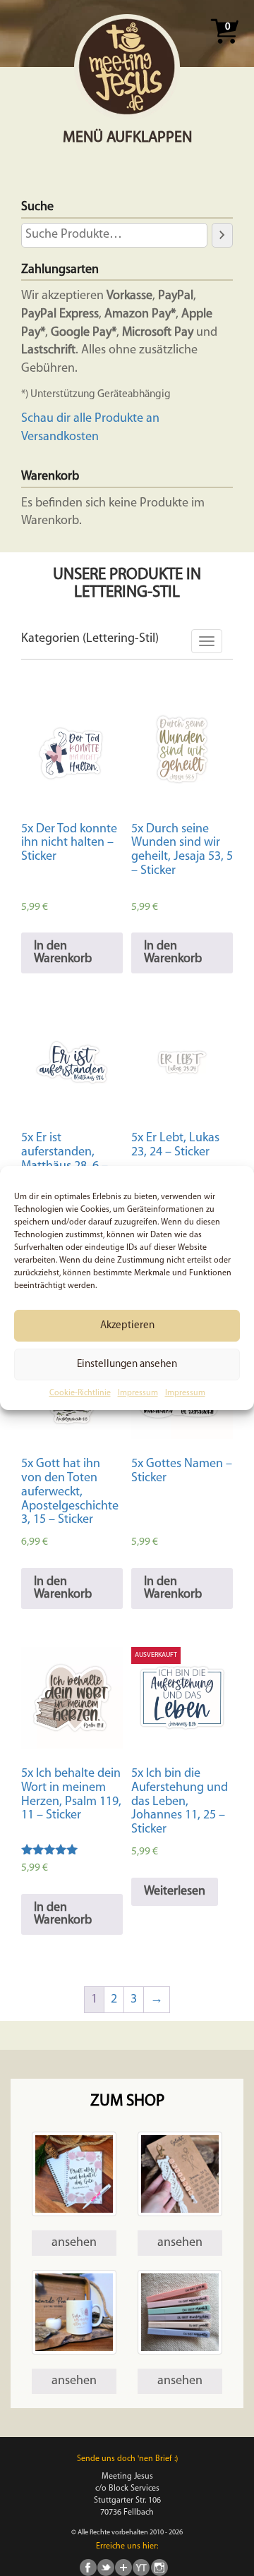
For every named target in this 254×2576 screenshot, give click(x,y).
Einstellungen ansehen (127, 1364)
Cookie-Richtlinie (80, 1393)
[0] (224, 48)
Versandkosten (60, 437)
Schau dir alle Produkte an (90, 419)
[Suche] (222, 235)
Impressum (138, 1393)
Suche (37, 207)
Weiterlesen (175, 1892)
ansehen (74, 2243)
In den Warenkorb (63, 953)
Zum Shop (127, 2102)
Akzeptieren (127, 1325)
